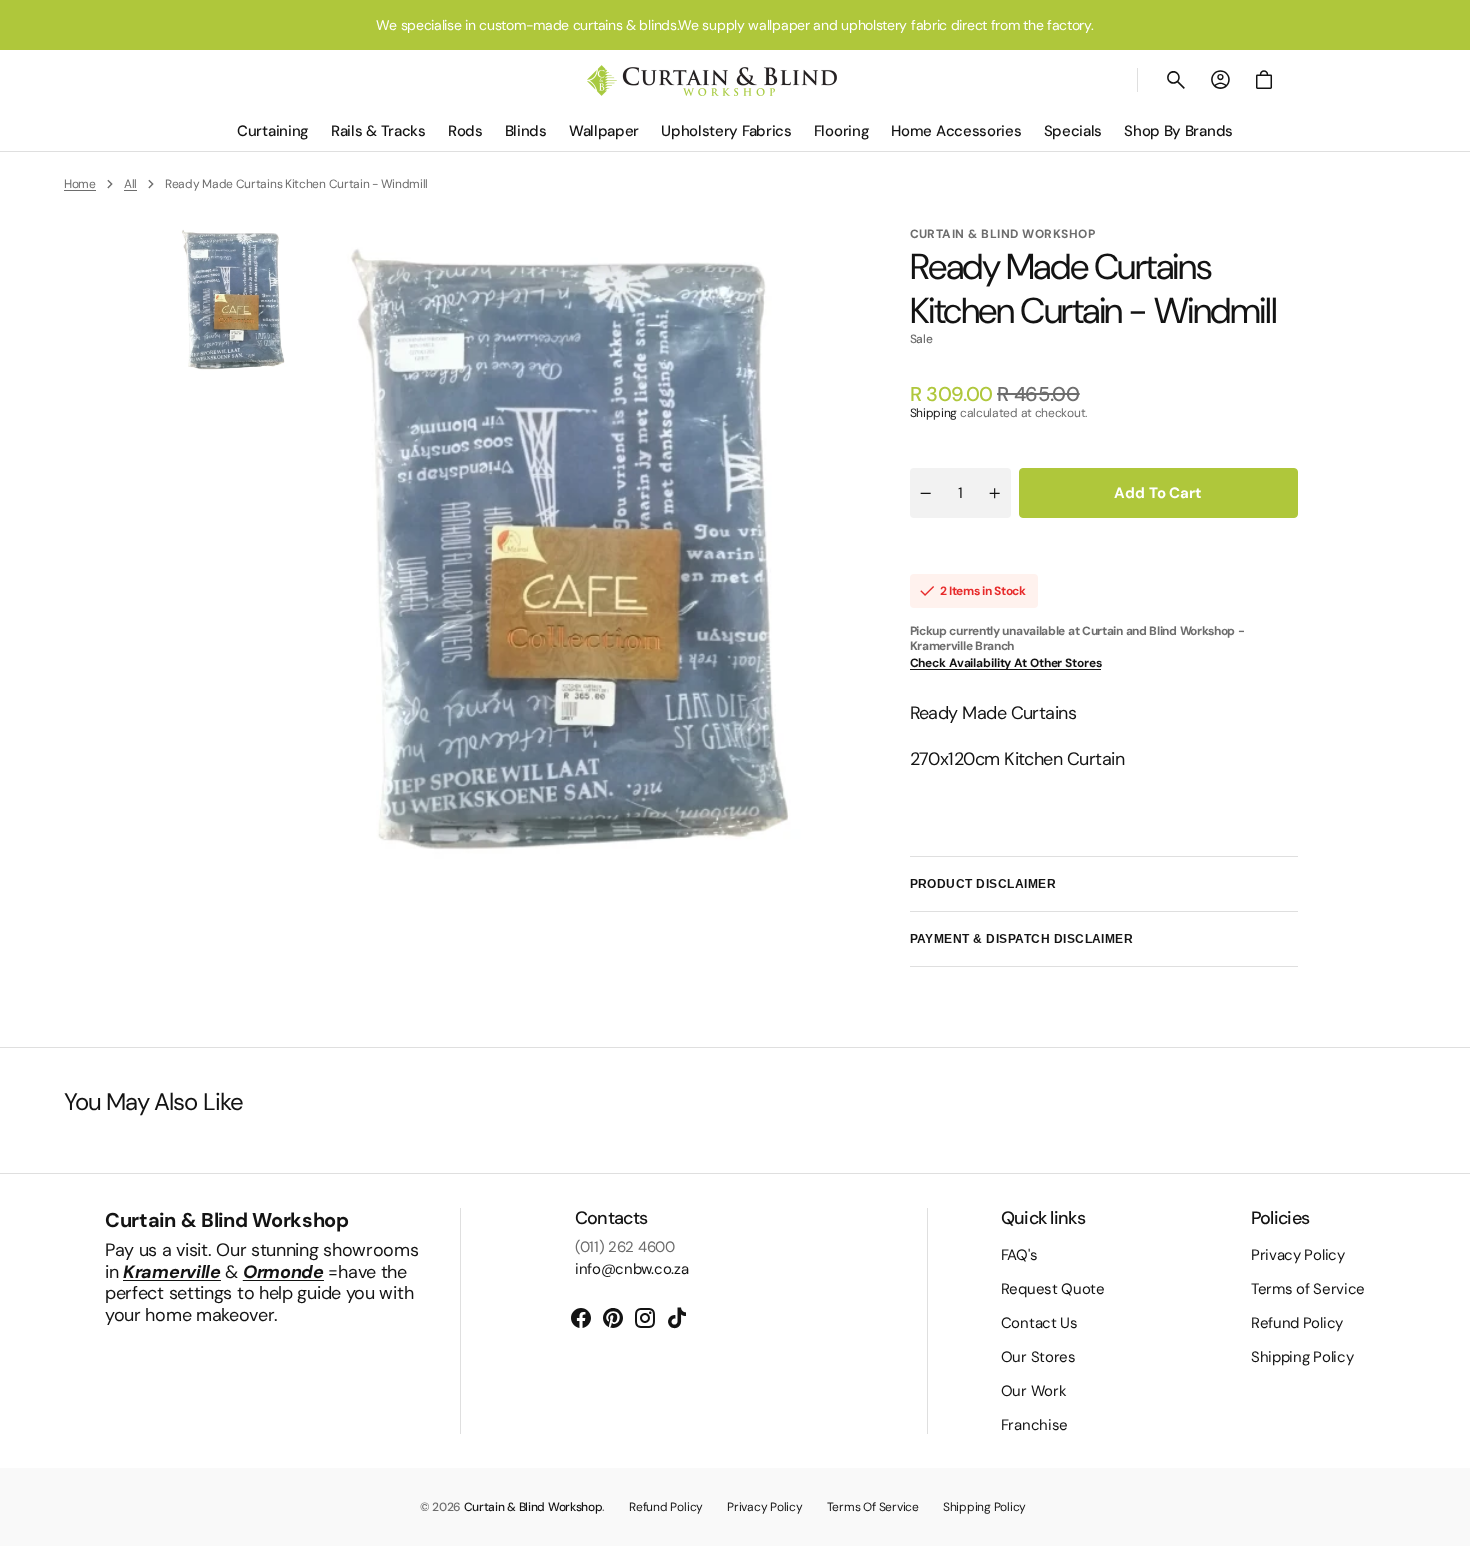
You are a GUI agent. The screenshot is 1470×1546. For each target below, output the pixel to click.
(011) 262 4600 (625, 1247)
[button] (1176, 80)
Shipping (934, 413)
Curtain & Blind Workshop (533, 1507)
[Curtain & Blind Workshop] (712, 80)
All (130, 184)
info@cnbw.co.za (632, 1269)
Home (80, 184)
